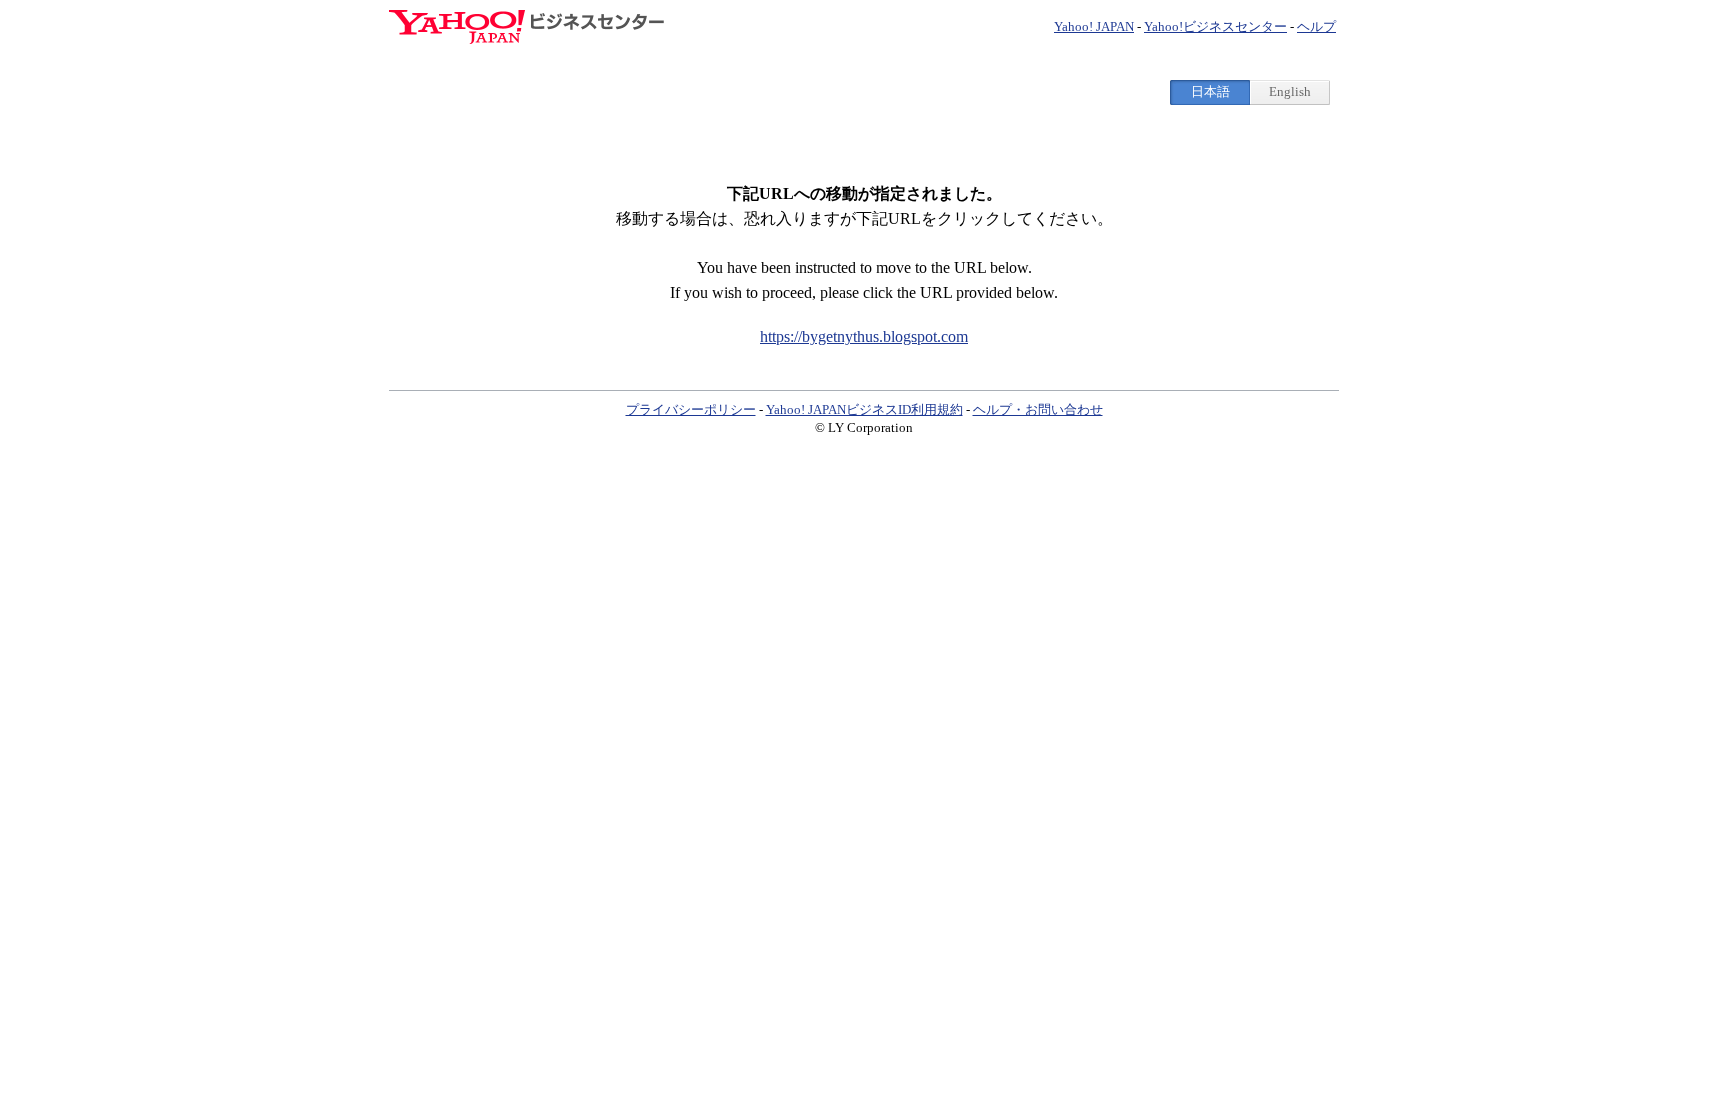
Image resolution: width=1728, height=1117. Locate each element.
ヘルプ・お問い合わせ (1038, 409)
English (1290, 91)
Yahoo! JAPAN (1094, 26)
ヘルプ (1316, 26)
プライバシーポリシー (691, 409)
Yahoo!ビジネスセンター (1215, 26)
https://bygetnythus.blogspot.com (864, 336)
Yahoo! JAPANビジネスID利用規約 (864, 409)
